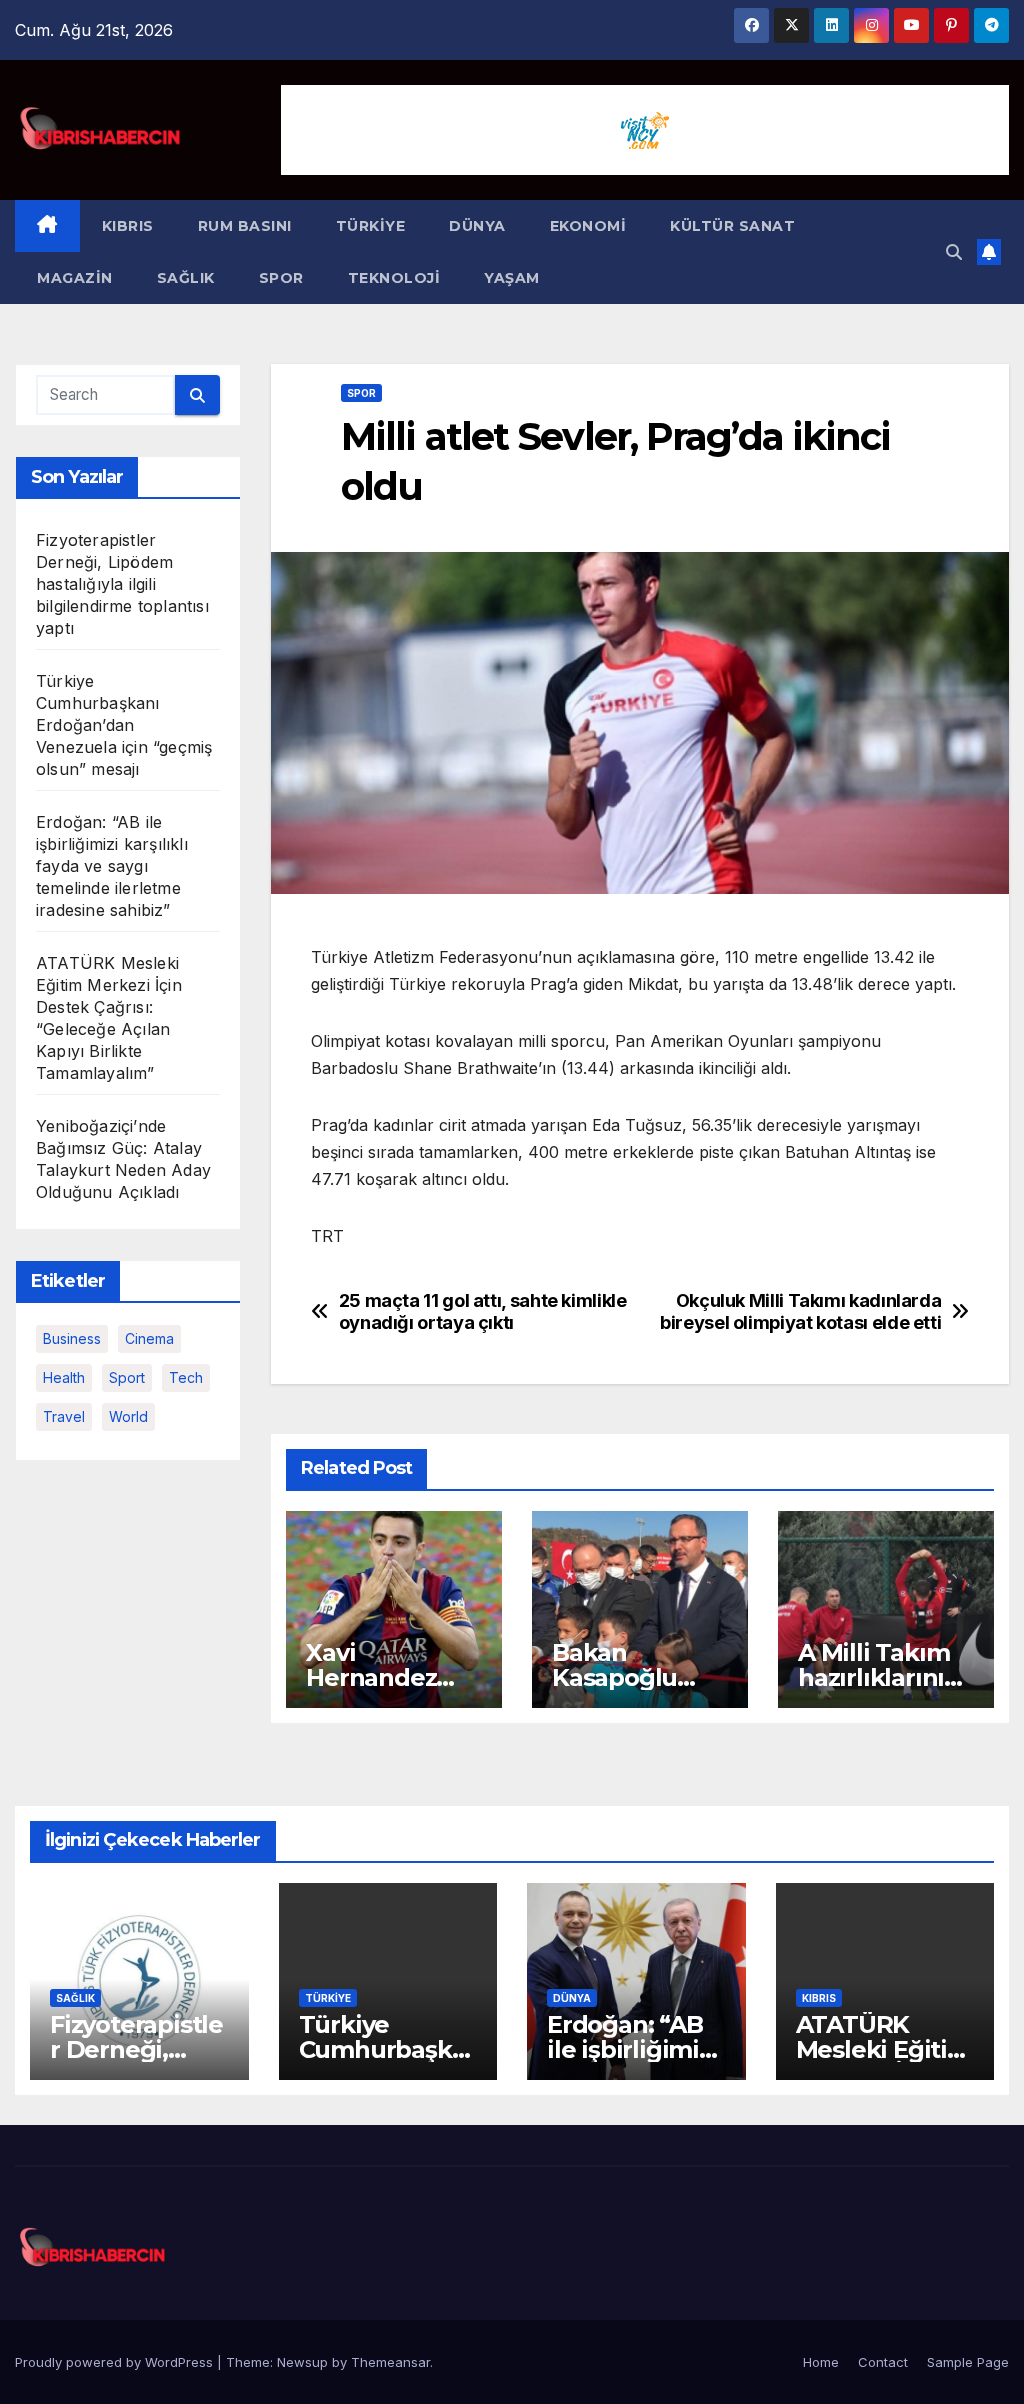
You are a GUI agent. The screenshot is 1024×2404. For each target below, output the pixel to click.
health (64, 1377)
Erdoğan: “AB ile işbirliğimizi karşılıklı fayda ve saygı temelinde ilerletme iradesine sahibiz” (112, 866)
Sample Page (968, 2362)
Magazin (75, 278)
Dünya (477, 226)
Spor (281, 278)
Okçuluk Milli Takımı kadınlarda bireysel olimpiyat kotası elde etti (800, 1311)
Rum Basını (245, 226)
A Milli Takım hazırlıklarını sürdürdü (873, 1677)
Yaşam (512, 278)
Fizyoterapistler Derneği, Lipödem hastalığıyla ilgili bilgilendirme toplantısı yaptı (122, 584)
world (128, 1416)
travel (64, 1416)
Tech (186, 1377)
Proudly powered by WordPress (116, 2362)
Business (72, 1338)
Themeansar (390, 2362)
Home (821, 2362)
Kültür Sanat (732, 226)
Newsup (302, 2362)
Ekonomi (588, 226)
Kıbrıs (128, 226)
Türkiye (371, 226)
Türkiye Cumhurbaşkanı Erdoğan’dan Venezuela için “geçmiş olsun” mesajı (124, 725)
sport (127, 1377)
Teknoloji (394, 278)
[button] (954, 252)
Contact (883, 2362)
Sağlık (186, 278)
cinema (149, 1338)
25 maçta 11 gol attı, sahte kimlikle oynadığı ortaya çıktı (483, 1311)
